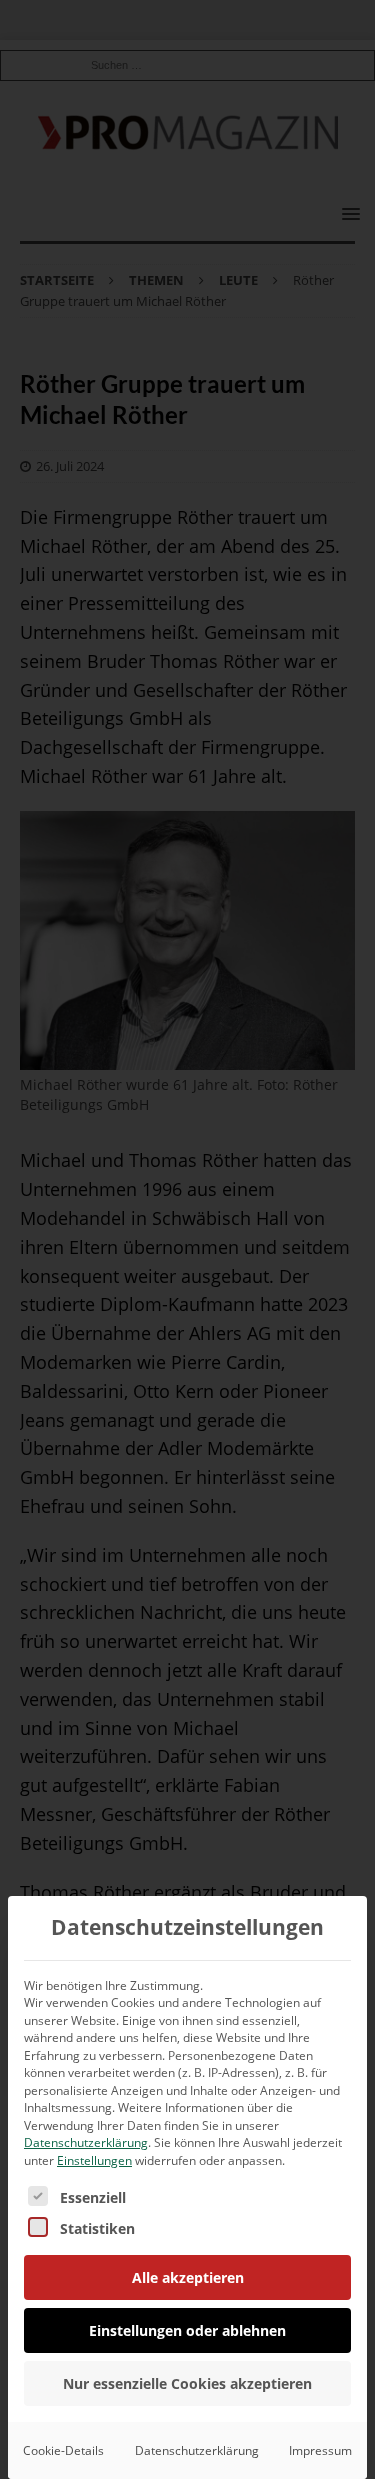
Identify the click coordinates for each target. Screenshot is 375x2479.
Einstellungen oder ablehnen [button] (187, 2330)
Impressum (320, 2450)
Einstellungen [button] (94, 2160)
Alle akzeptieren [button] (188, 2277)
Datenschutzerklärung (86, 2142)
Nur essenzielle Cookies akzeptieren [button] (187, 2383)
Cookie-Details (63, 2450)
